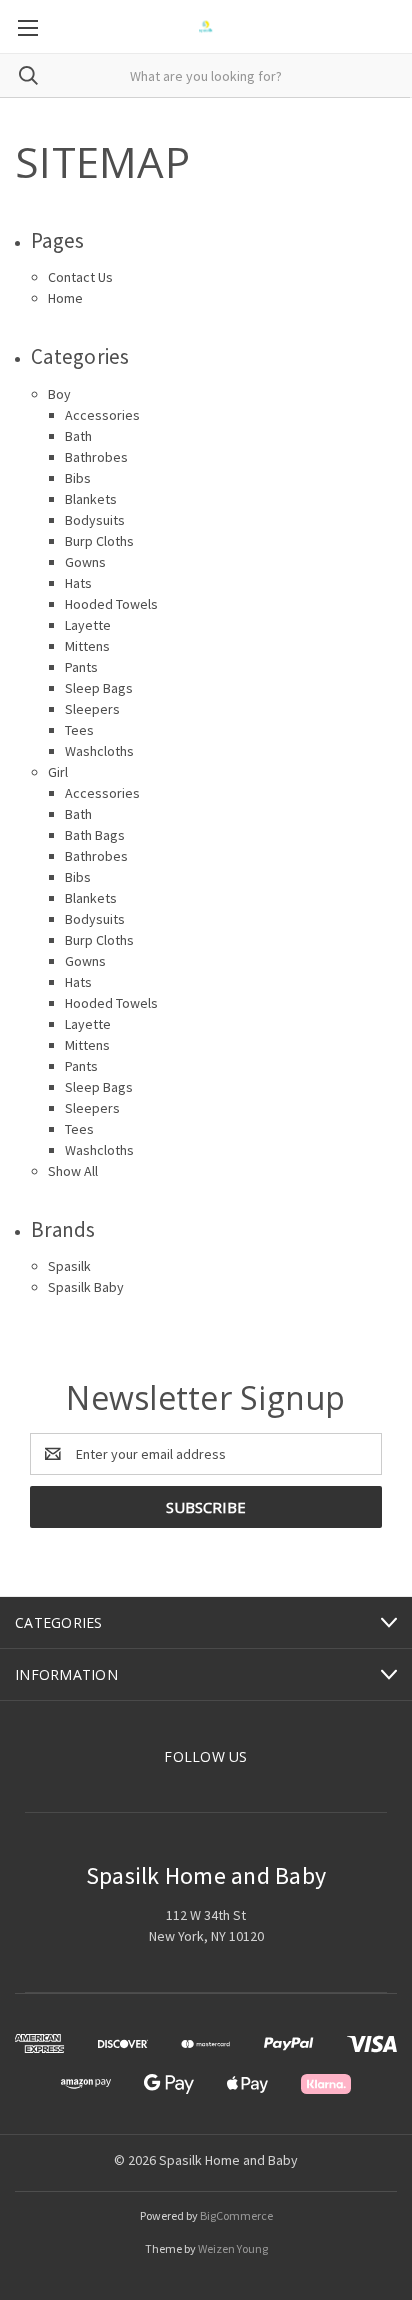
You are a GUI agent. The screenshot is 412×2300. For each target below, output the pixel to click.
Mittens (87, 646)
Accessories (102, 415)
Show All (73, 1171)
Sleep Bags (99, 688)
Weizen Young (233, 2248)
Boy (59, 394)
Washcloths (99, 751)
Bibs (78, 478)
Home (65, 298)
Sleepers (92, 709)
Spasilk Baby (86, 1287)
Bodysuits (95, 520)
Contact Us (80, 277)
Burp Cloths (99, 541)
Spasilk (69, 1266)
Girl (58, 772)
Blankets (91, 499)
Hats (78, 583)
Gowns (85, 562)
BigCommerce (236, 2215)
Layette (88, 625)
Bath (78, 436)
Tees (79, 730)
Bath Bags (95, 835)
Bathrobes (96, 457)
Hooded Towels (111, 604)
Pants (81, 667)
